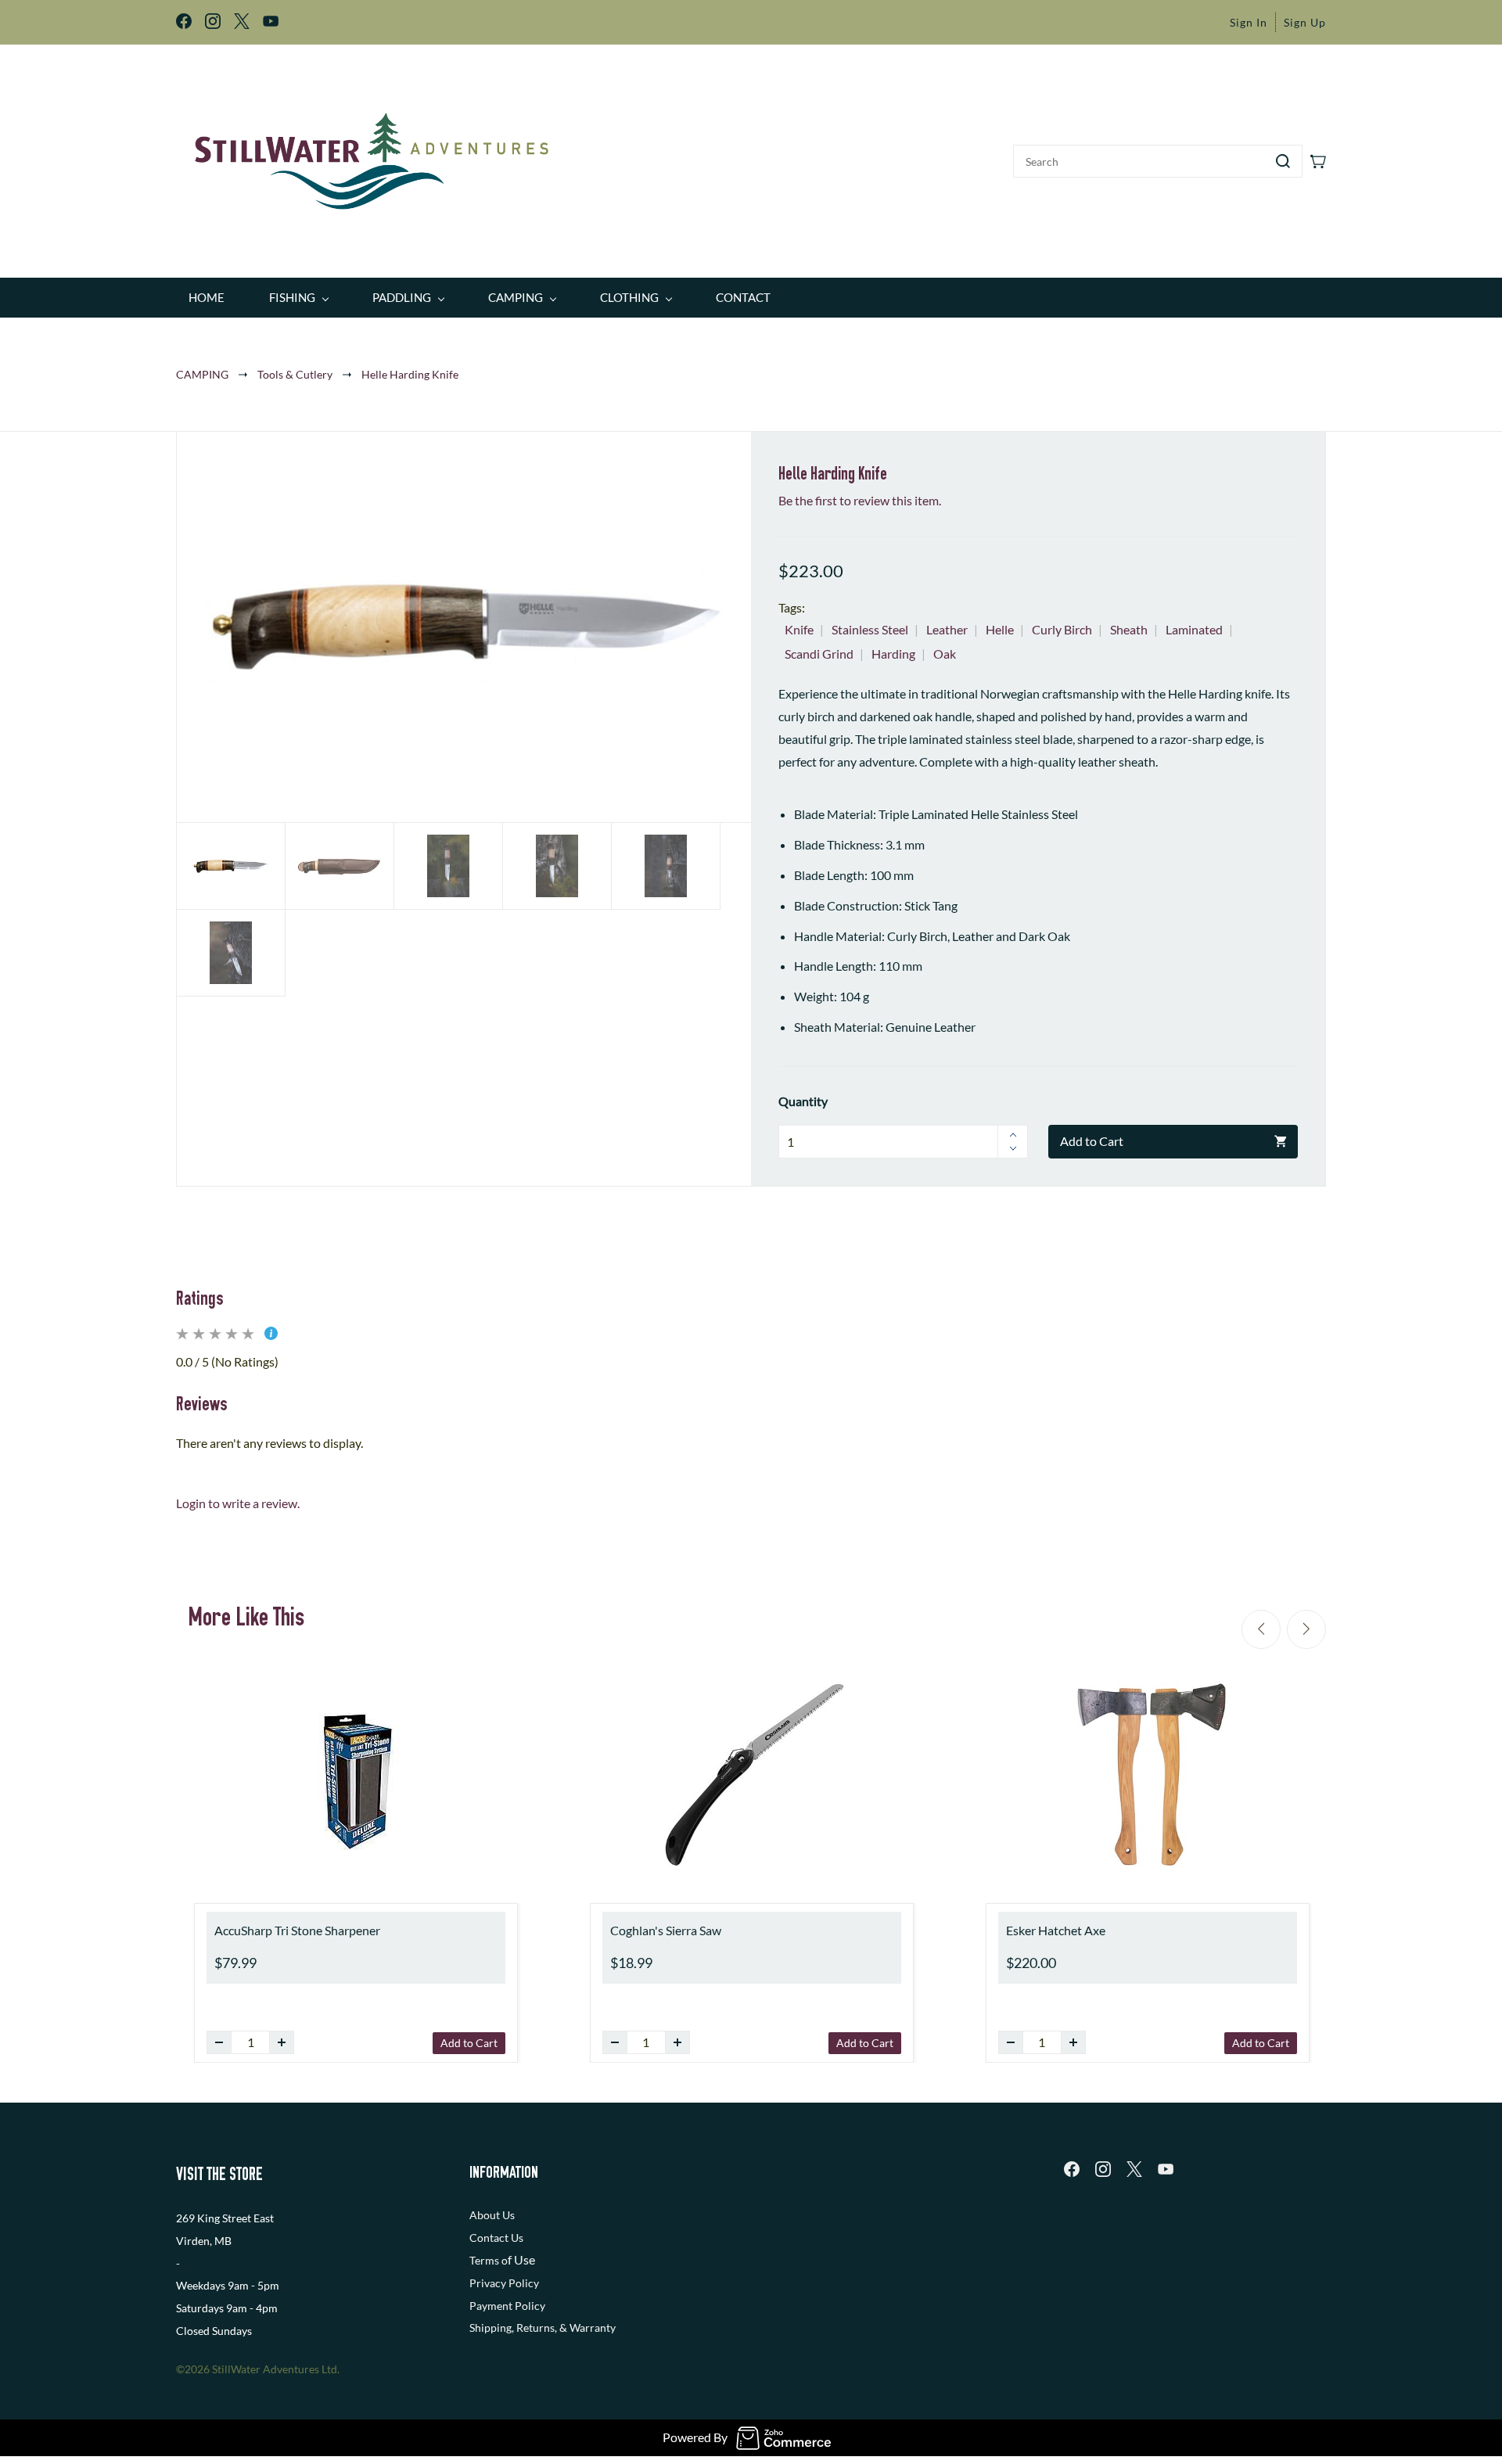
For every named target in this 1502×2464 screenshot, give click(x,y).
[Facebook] (1072, 2169)
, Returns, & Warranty (564, 2328)
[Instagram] (1103, 2169)
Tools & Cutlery (295, 374)
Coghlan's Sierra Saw (666, 1930)
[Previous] (1261, 1629)
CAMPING (202, 374)
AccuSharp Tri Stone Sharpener (297, 1930)
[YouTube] (1166, 2169)
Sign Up (1305, 22)
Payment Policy (507, 2306)
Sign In (1249, 22)
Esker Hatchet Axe (1056, 1930)
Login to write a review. (238, 1503)
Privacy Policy (504, 2283)
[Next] (1306, 1629)
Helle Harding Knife (410, 374)
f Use (521, 2259)
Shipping (490, 2328)
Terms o (489, 2260)
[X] (1134, 2169)
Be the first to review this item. (860, 500)
